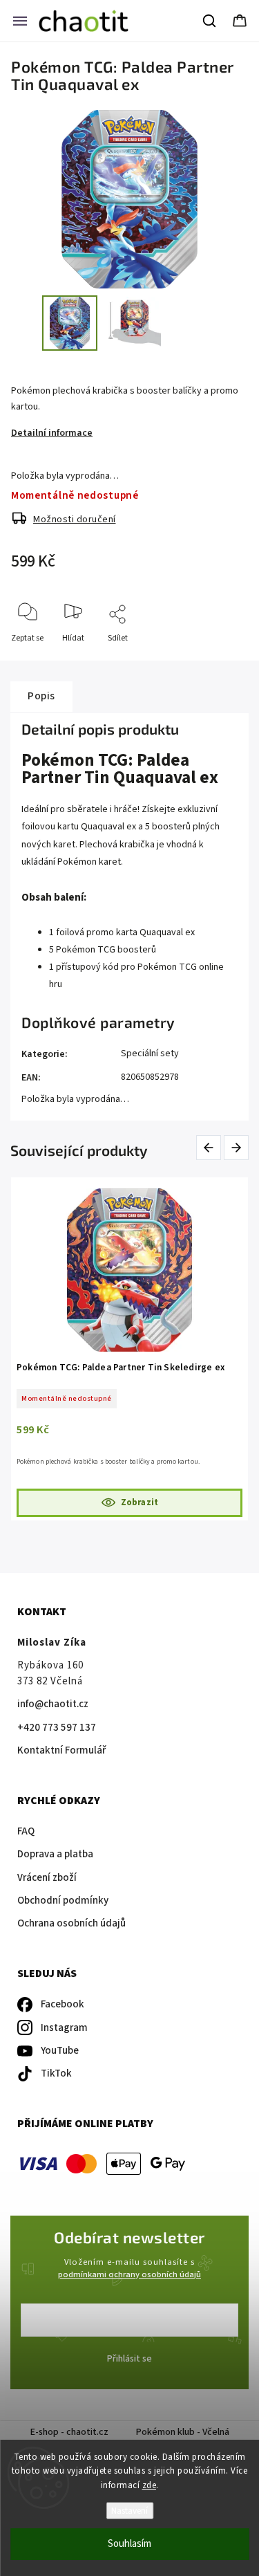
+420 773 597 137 (57, 1728)
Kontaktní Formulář (61, 1750)
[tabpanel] (129, 1349)
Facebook (63, 2004)
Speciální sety (150, 1054)
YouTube (60, 2051)
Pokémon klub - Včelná (183, 2432)
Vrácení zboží (47, 1878)
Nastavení (129, 2511)
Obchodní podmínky (63, 1901)
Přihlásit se (129, 2359)
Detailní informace (52, 433)
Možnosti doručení (75, 519)
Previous (211, 1147)
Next (237, 1147)
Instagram (64, 2028)
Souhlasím (129, 2544)
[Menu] (20, 21)
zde (150, 2485)
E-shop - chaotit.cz (69, 2432)
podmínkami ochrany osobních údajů (129, 2274)
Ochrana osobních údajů (71, 1923)
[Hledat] (210, 21)
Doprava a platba (55, 1854)
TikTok (56, 2073)
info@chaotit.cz (53, 1704)
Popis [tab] (41, 696)
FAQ (26, 1831)
